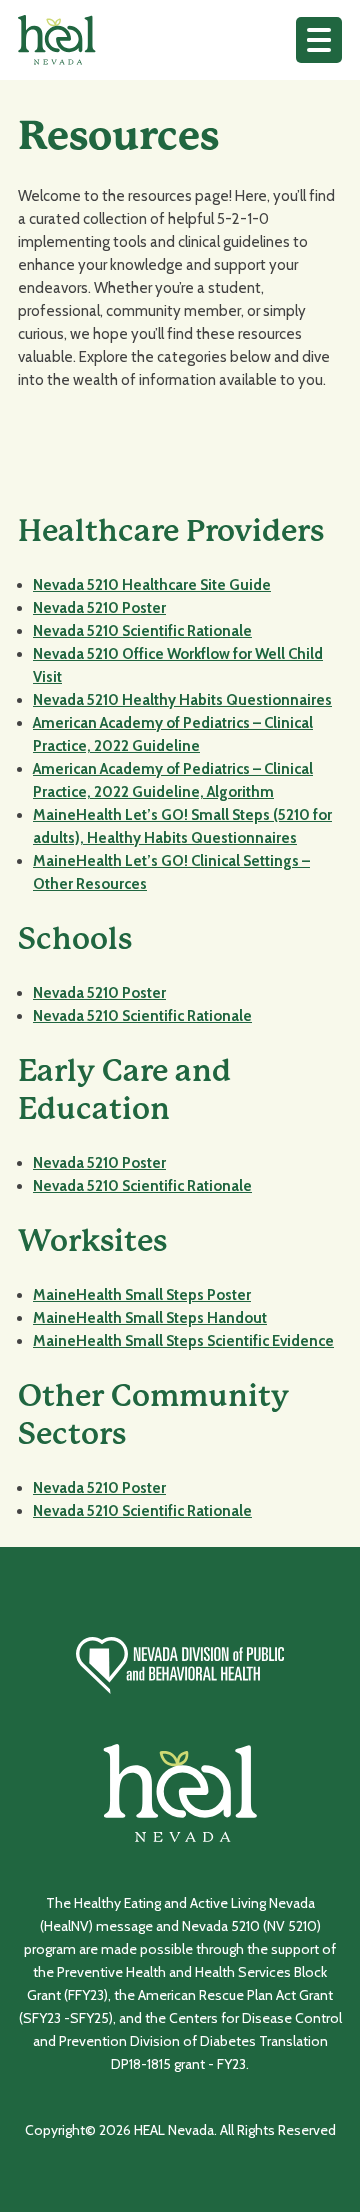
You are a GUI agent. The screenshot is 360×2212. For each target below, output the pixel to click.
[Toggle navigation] (319, 40)
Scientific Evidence (270, 1341)
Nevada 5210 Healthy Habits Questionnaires (182, 700)
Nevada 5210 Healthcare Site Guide (152, 585)
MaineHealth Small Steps (120, 1341)
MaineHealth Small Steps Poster (142, 1295)
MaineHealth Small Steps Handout (150, 1318)
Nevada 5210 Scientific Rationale (142, 631)
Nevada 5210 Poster (99, 608)
